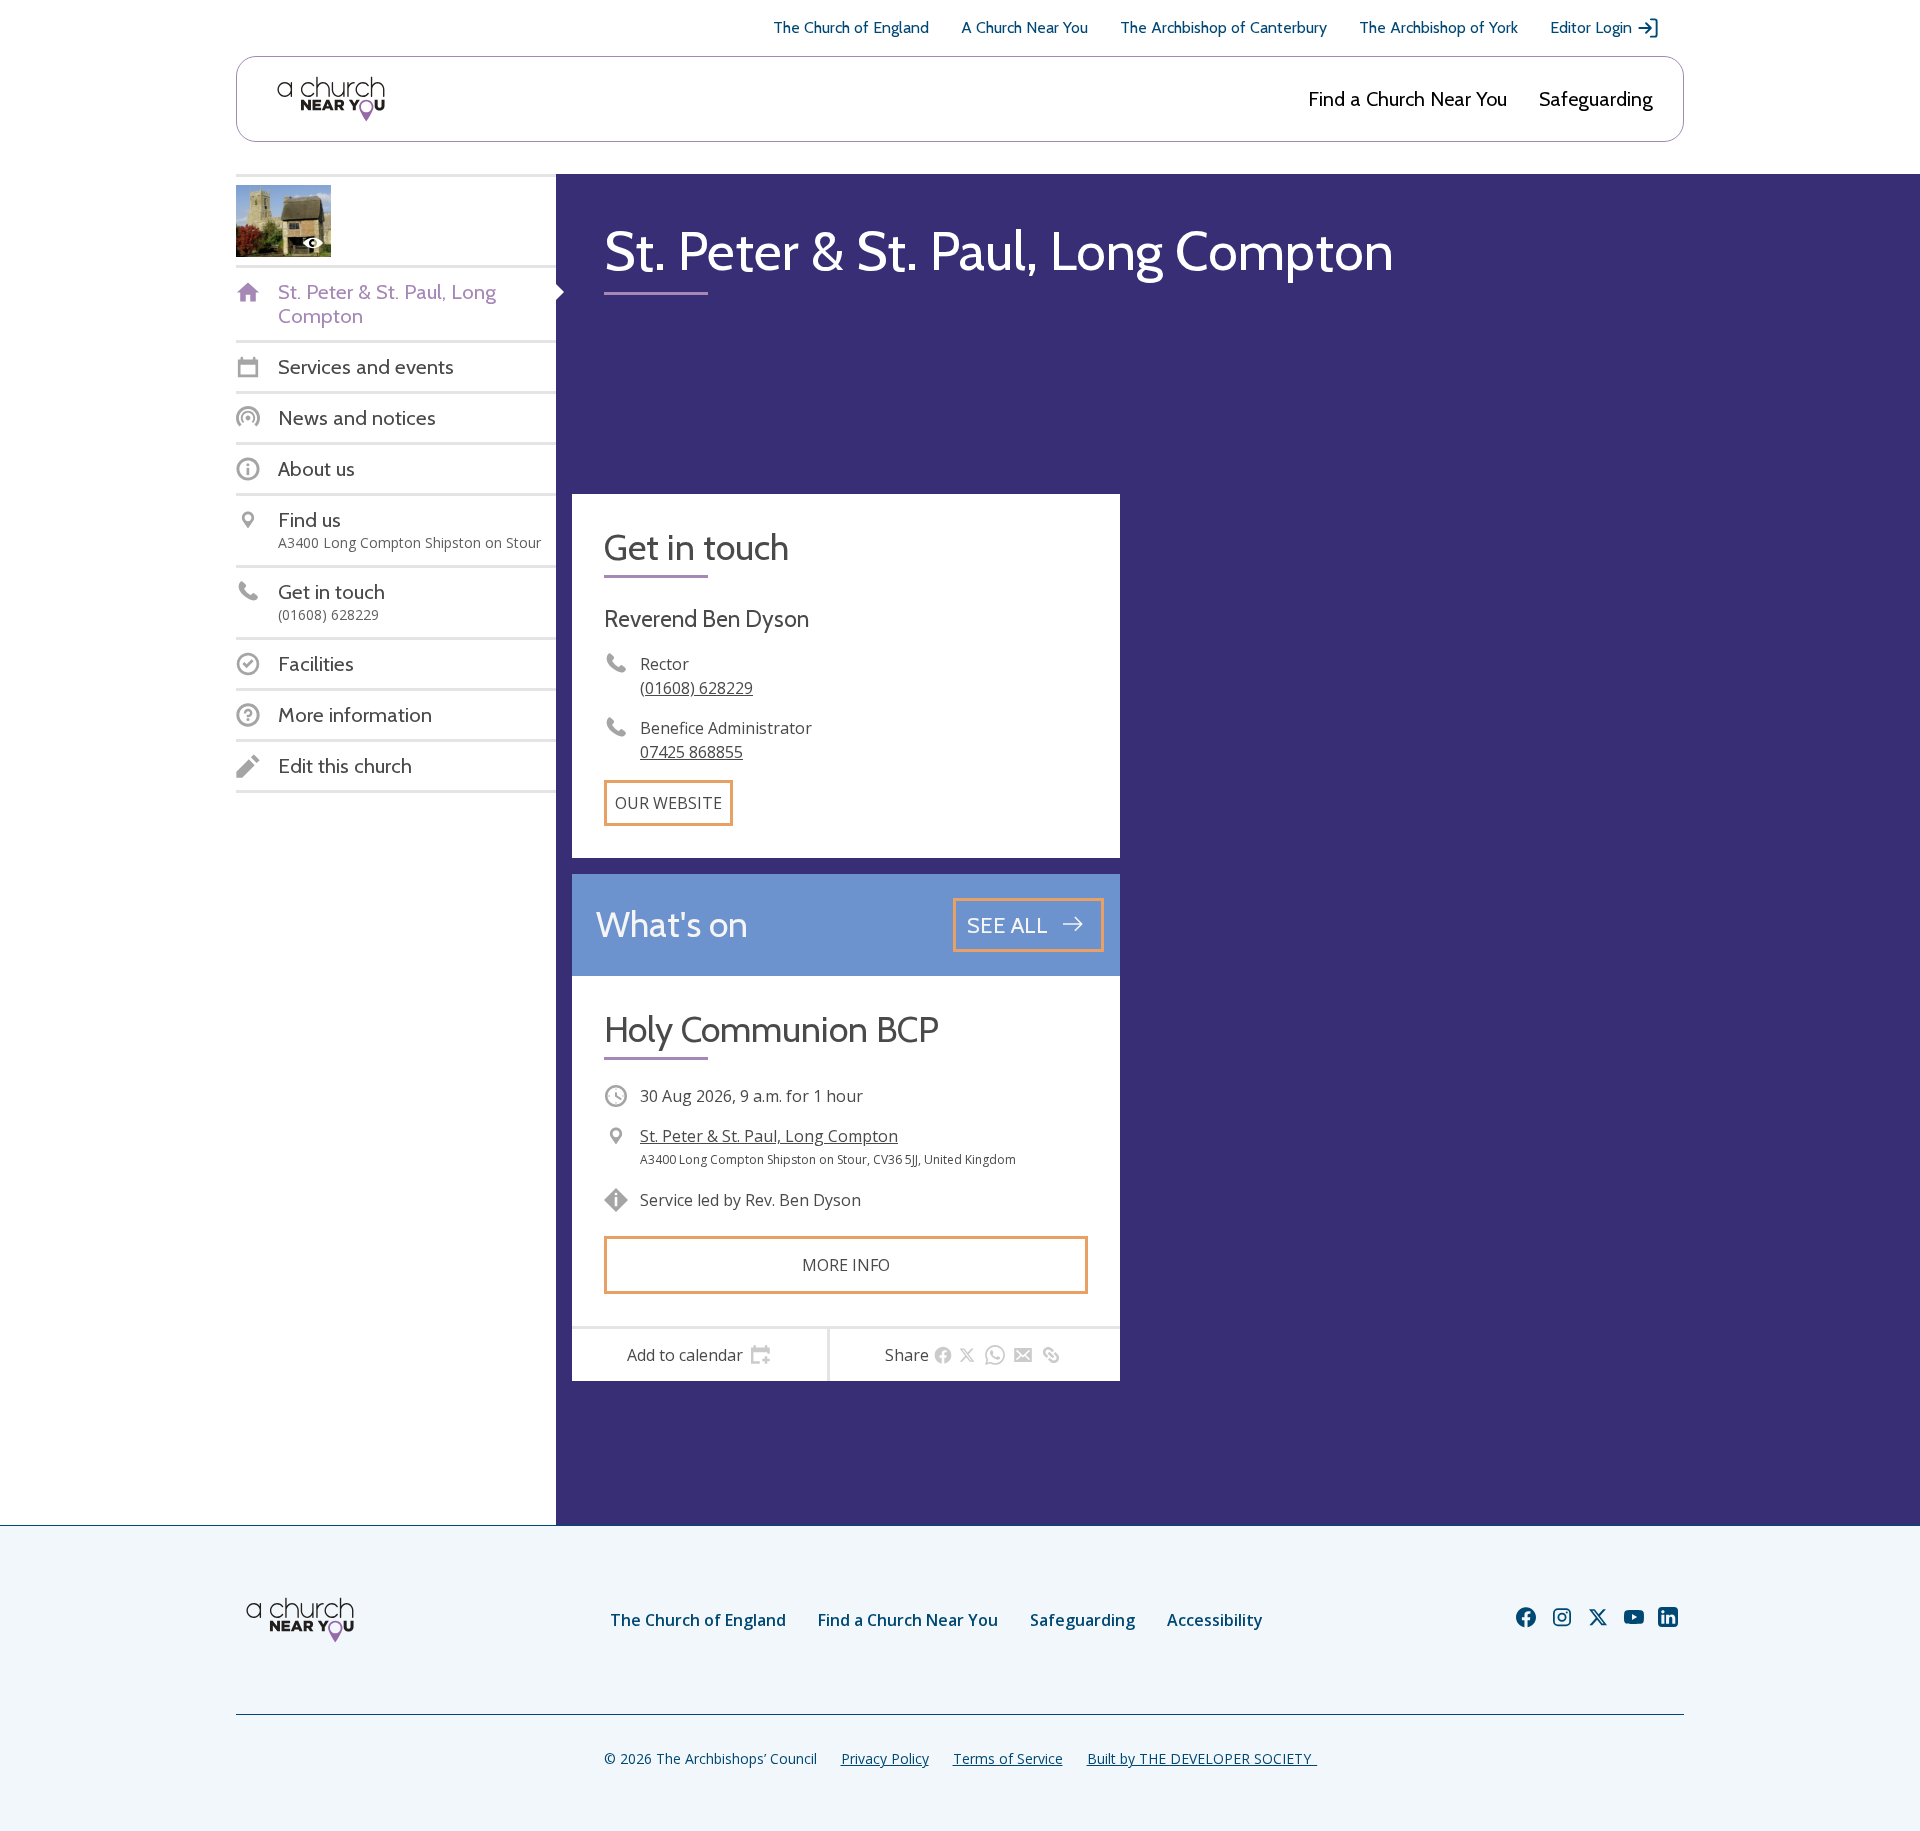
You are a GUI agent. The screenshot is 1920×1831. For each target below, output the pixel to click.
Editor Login (1591, 27)
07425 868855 (691, 752)
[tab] (699, 1355)
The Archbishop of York (1438, 27)
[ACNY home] (331, 99)
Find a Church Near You (1407, 99)
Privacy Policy (885, 1758)
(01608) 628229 (696, 688)
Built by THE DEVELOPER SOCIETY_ (1202, 1758)
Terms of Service (1008, 1758)
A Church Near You (1024, 27)
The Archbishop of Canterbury (1223, 27)
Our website (668, 803)
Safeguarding (1596, 99)
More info (846, 1265)
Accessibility (1215, 1620)
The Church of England (851, 27)
